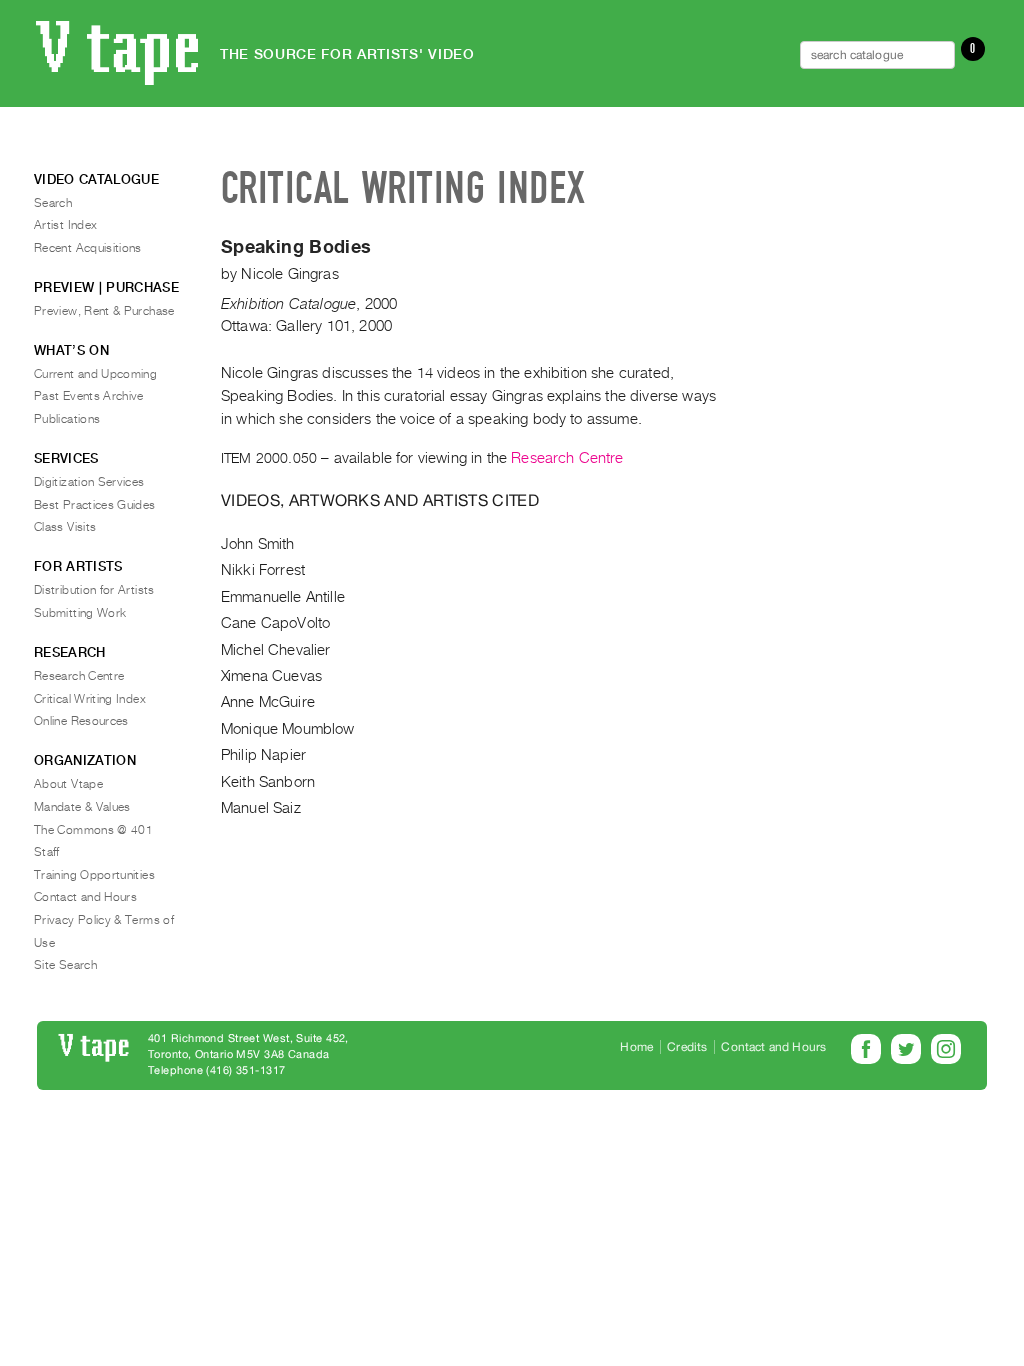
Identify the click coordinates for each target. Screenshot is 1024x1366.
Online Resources (81, 721)
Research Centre (567, 458)
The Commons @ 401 (93, 830)
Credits (687, 1047)
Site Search (65, 965)
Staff (47, 852)
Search (53, 203)
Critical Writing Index (90, 699)
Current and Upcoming (95, 374)
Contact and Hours (85, 897)
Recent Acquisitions (88, 248)
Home (636, 1047)
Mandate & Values (82, 807)
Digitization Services (89, 482)
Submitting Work (80, 613)
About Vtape (68, 784)
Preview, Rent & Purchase (104, 311)
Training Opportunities (94, 875)
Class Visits (65, 527)
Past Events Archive (89, 396)
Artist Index (65, 225)
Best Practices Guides (95, 505)
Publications (67, 419)
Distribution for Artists (94, 590)
